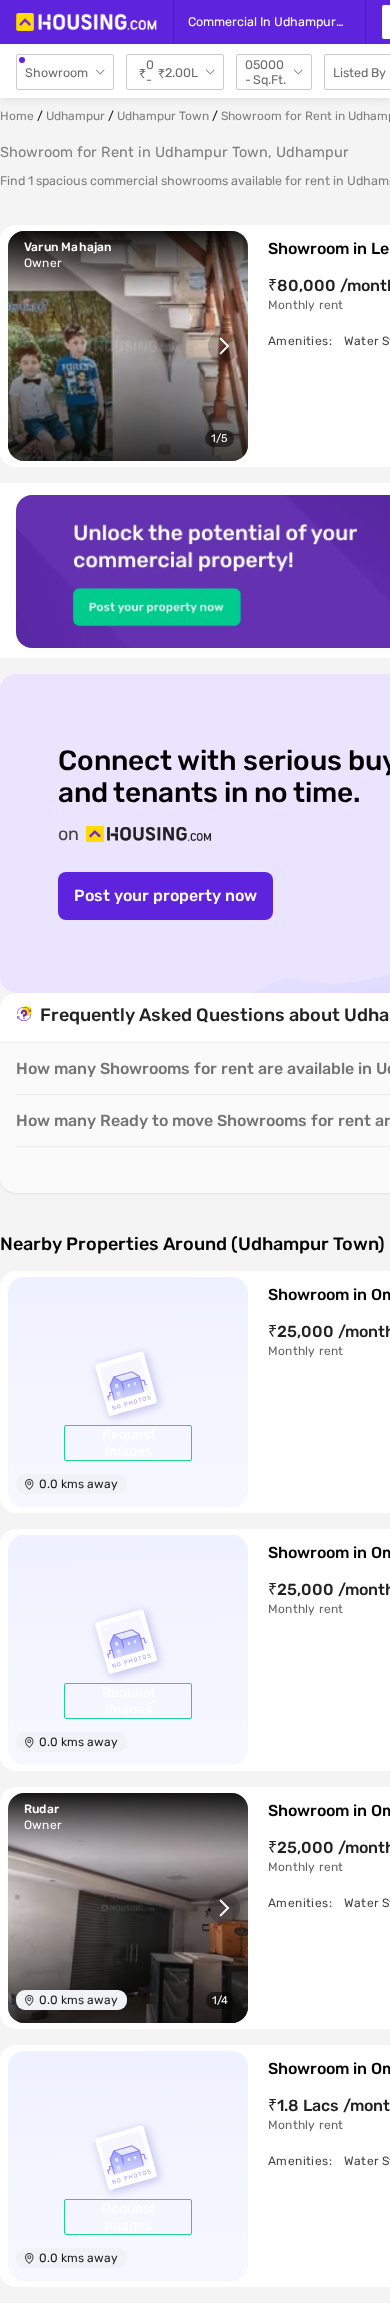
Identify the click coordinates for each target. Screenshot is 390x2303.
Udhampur (75, 116)
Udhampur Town (163, 116)
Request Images (128, 1443)
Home (17, 116)
